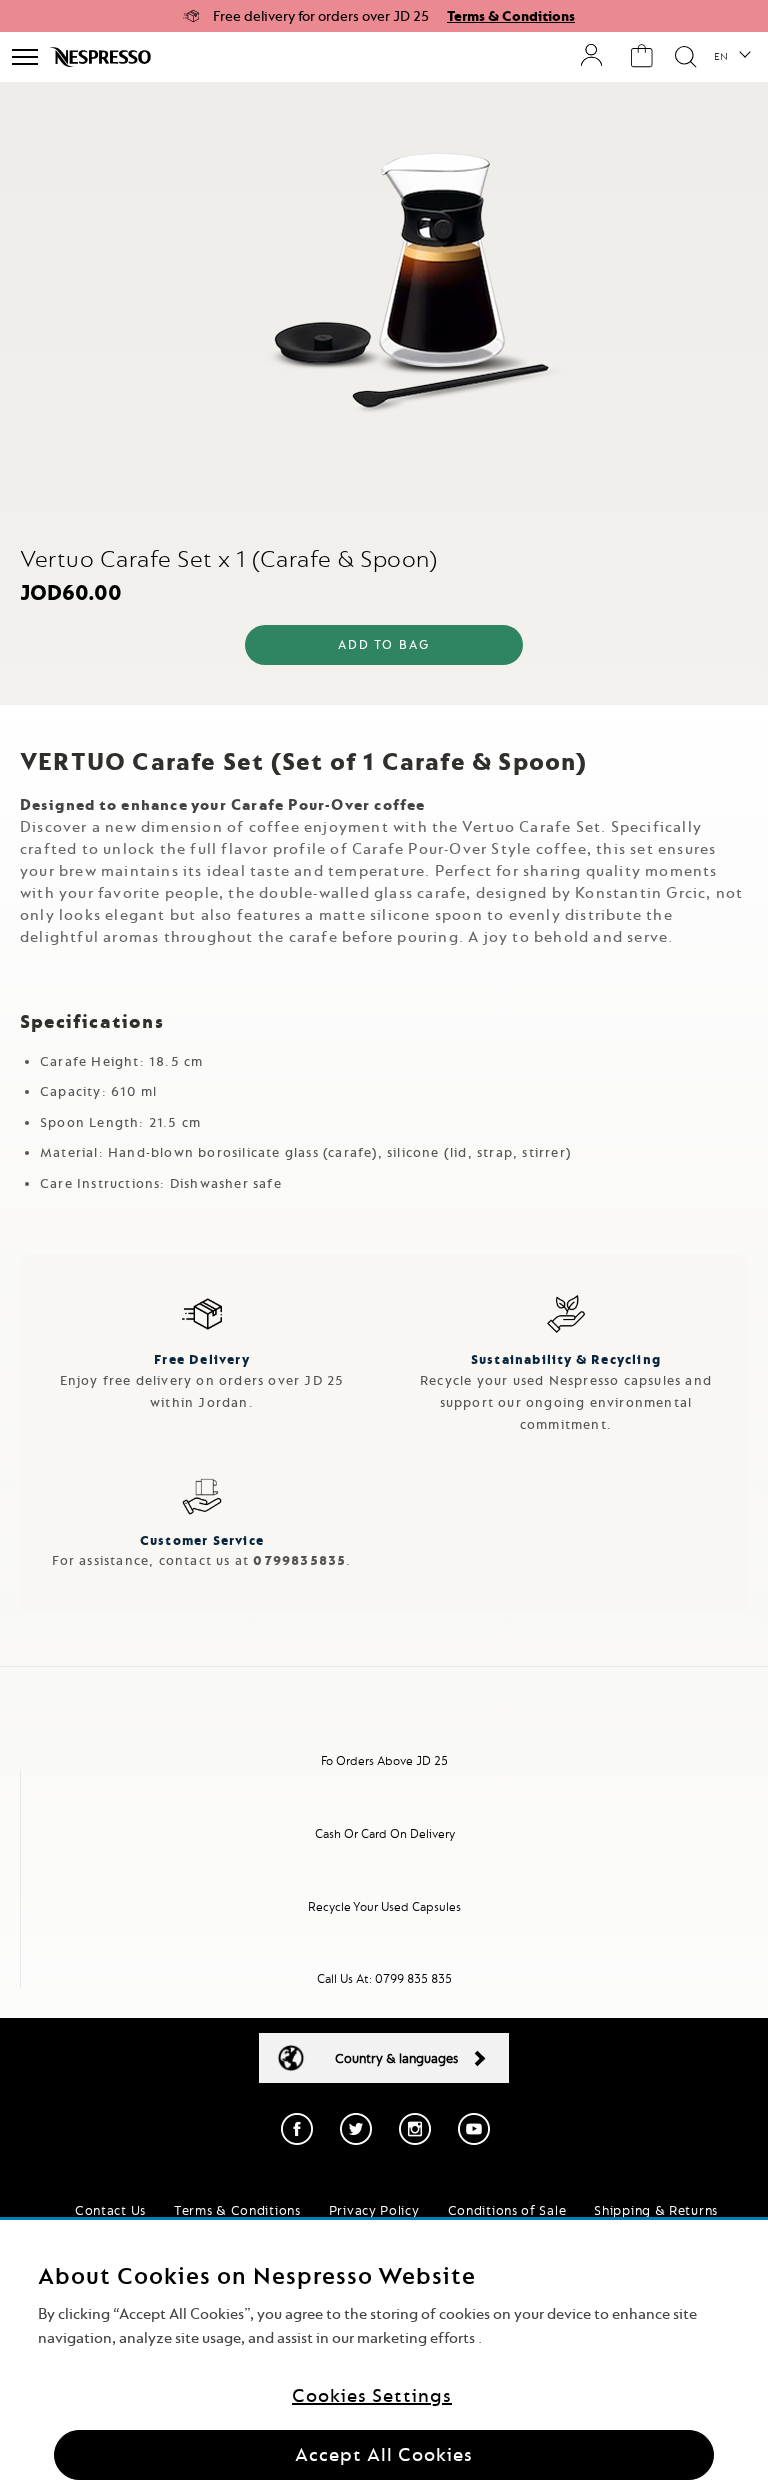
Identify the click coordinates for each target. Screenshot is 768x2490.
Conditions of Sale (507, 2210)
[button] (731, 57)
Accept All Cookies (384, 2454)
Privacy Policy (374, 2210)
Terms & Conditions (511, 16)
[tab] (384, 722)
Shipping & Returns (656, 2210)
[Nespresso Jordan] (102, 57)
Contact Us (110, 2210)
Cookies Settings (372, 2395)
